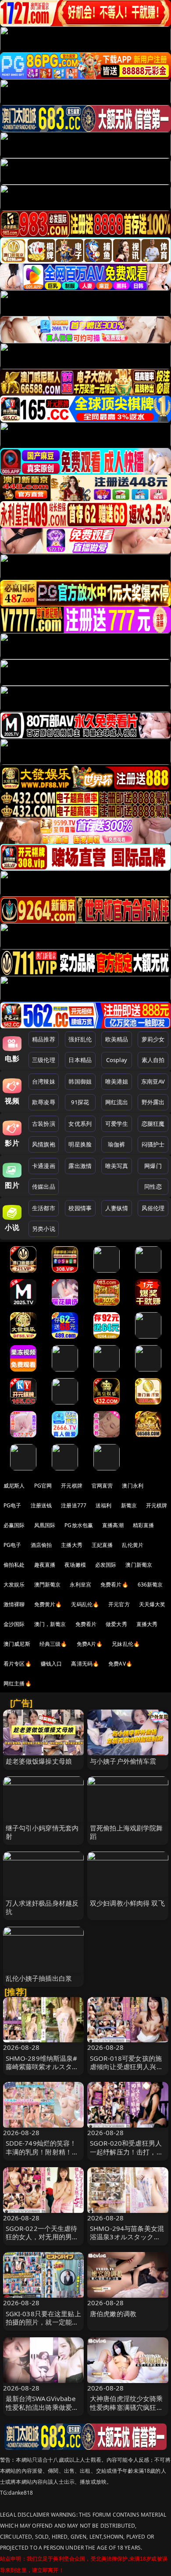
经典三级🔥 (53, 1644)
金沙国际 (14, 1624)
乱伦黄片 (133, 1545)
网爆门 (153, 1166)
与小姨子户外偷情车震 (123, 1761)
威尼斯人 (14, 1486)
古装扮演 (44, 1124)
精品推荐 (44, 1039)
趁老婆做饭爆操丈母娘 (39, 1761)
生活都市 (44, 1208)
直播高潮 (113, 1525)
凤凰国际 (45, 1525)
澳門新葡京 (48, 1585)
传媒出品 (44, 1186)
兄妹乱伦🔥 (126, 1644)
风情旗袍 (44, 1144)
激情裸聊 (14, 1604)
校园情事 (80, 1208)
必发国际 (106, 1565)
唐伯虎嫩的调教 (113, 2314)
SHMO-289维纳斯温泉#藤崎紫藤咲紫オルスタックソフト (42, 2067)
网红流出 (117, 1102)
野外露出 (153, 1102)
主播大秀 (72, 1545)
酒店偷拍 (41, 1545)
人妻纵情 (117, 1208)
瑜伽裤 (116, 1144)
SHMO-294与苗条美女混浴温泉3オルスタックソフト (127, 2237)
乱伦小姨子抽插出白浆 (39, 1978)
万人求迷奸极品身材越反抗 (42, 1907)
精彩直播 (144, 1525)
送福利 (103, 1505)
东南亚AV (153, 1081)
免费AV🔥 (120, 1664)
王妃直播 (102, 1545)
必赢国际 (14, 1525)
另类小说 (44, 1229)
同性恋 (153, 1186)
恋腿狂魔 (153, 1124)
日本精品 (80, 1060)
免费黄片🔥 (48, 1604)
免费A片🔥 (90, 1644)
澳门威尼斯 (17, 1644)
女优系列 (80, 1124)
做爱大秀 (116, 1624)
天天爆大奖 (152, 1604)
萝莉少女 (153, 1039)
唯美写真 (117, 1166)
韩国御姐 (80, 1081)
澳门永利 (133, 1486)
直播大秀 (147, 1624)
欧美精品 (117, 1039)
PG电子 (12, 1505)
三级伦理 (44, 1060)
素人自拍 (153, 1060)
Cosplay (117, 1060)
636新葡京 (150, 1585)
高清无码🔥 (85, 1664)
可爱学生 (117, 1124)
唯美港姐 (117, 1081)
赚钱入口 (52, 1664)
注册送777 (74, 1505)
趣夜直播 (45, 1565)
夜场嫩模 (75, 1565)
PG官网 (43, 1486)
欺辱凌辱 (44, 1102)
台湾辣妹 (44, 1081)
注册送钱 (41, 1505)
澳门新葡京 (139, 1565)
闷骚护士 (153, 1144)
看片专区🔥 (18, 1664)
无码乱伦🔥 (85, 1604)
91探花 (80, 1102)
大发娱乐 (14, 1585)
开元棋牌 (72, 1486)
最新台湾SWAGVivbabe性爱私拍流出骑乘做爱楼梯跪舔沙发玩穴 (42, 2407)
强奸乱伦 (80, 1039)
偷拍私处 (14, 1565)
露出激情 (80, 1166)
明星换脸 (80, 1144)
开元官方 (119, 1604)
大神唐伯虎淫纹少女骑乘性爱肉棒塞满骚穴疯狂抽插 (126, 2407)
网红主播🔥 (18, 1683)
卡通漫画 (44, 1166)
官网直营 (102, 1486)
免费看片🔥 (114, 1585)
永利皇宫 (80, 1585)
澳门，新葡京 (50, 1624)
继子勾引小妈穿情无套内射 (42, 1832)
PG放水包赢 (79, 1525)
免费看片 (86, 1624)
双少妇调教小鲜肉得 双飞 (127, 1903)
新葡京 (129, 1505)
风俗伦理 (153, 1208)
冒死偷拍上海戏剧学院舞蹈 (126, 1832)
